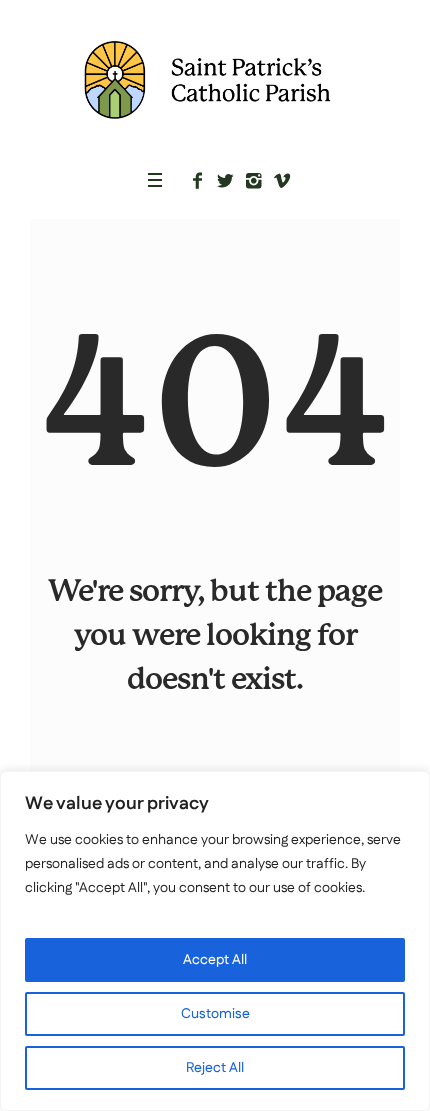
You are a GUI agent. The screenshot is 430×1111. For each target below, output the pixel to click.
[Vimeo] (282, 181)
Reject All (215, 1068)
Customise (215, 1014)
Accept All (215, 960)
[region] (215, 941)
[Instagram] (254, 181)
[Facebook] (198, 181)
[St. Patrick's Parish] (215, 79)
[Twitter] (226, 181)
